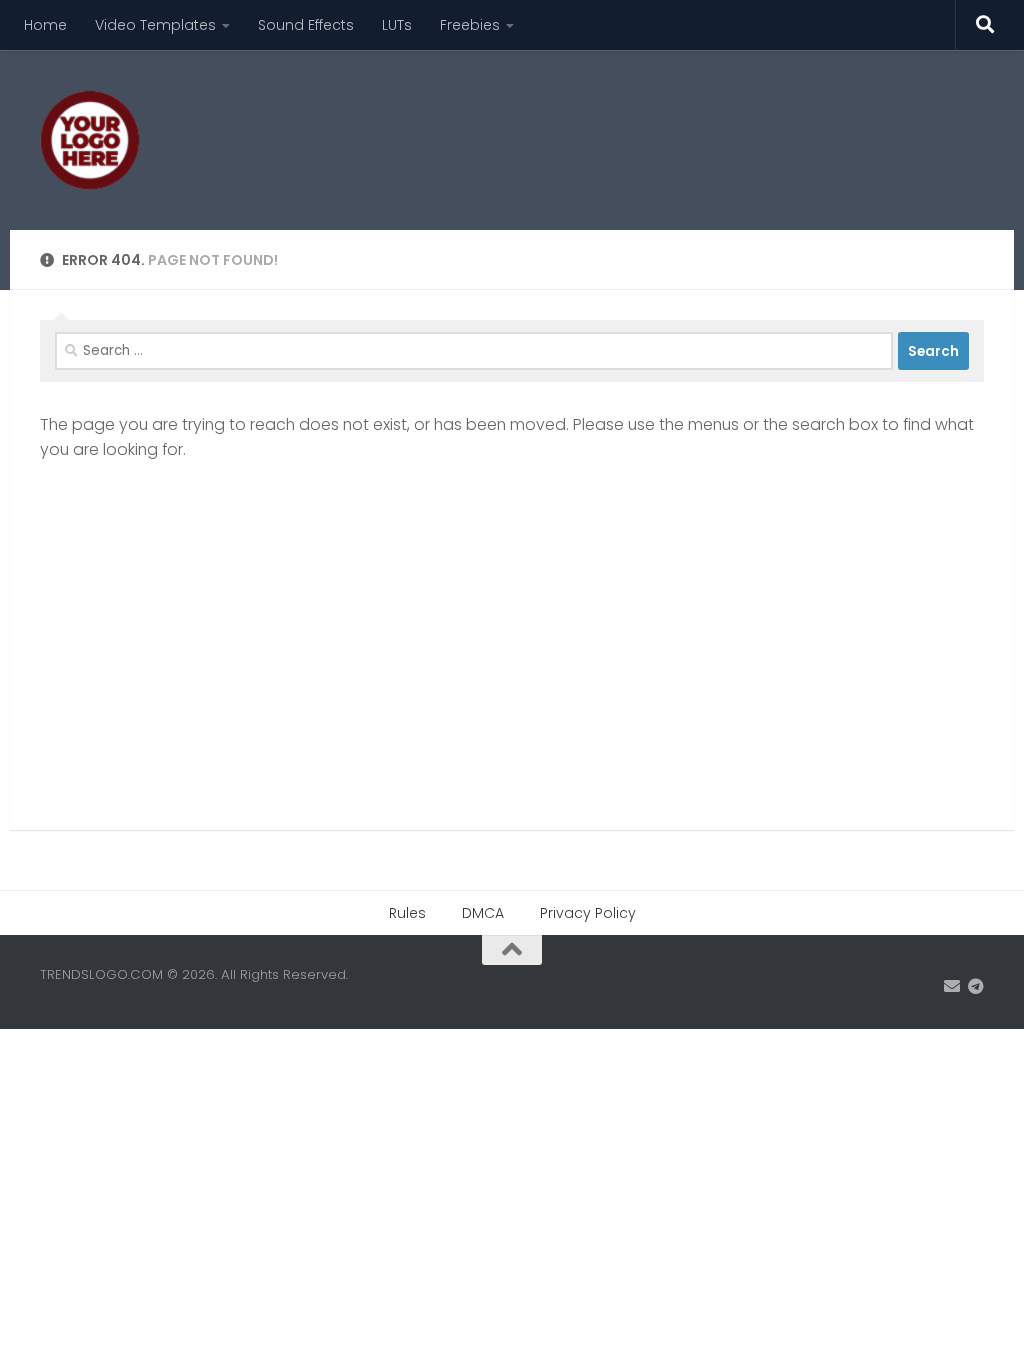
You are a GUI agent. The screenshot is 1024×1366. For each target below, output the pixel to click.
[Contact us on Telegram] (976, 986)
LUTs (397, 25)
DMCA (483, 913)
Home (45, 25)
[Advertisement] (620, 125)
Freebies (470, 25)
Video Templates (155, 25)
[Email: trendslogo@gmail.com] (952, 986)
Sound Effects (306, 25)
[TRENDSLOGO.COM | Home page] (90, 140)
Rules (407, 913)
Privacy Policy (588, 913)
